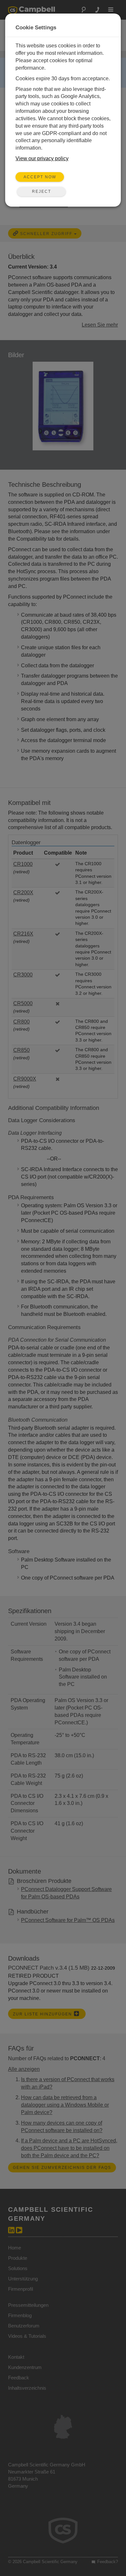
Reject (42, 191)
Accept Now (40, 177)
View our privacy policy (42, 158)
